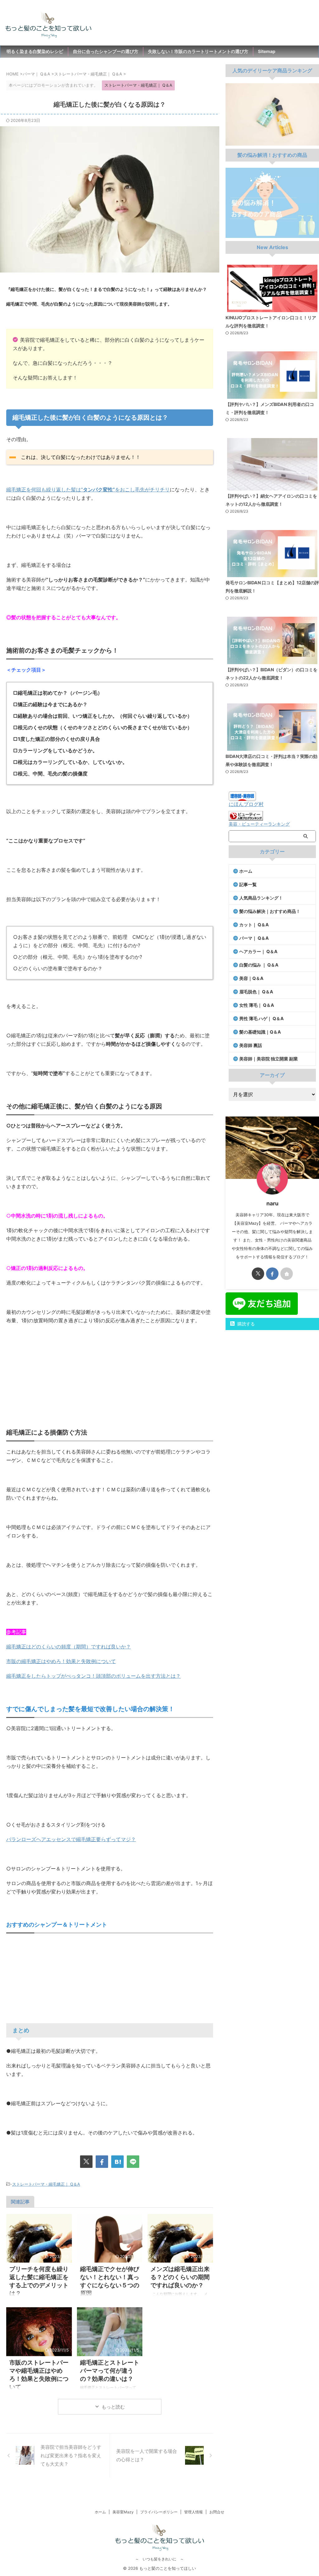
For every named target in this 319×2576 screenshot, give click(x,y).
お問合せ (217, 2512)
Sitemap (267, 51)
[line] (133, 2162)
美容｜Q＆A (251, 978)
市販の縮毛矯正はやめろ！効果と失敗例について (61, 1661)
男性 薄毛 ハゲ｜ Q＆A (262, 1018)
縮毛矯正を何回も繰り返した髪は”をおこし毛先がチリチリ (88, 490)
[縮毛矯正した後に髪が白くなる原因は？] (117, 2162)
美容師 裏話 (251, 1045)
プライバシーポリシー (159, 2512)
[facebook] (102, 2162)
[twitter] (86, 2162)
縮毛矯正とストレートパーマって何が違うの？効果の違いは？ (110, 2371)
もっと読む (113, 2407)
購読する (245, 1324)
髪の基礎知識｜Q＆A (260, 1032)
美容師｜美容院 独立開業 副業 (269, 1059)
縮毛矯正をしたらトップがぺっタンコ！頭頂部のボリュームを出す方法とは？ (93, 1676)
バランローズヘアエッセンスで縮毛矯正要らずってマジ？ (71, 1839)
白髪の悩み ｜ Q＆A (259, 965)
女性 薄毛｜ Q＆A (257, 1005)
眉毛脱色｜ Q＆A (256, 992)
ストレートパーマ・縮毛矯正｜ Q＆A (46, 2184)
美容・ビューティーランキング (259, 824)
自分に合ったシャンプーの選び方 (106, 51)
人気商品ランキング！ (261, 898)
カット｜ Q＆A (254, 925)
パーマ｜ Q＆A (254, 938)
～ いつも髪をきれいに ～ (159, 2559)
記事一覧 (248, 884)
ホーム (246, 871)
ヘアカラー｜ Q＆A (258, 951)
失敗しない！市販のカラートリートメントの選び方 (198, 51)
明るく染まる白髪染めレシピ (35, 51)
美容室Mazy (123, 2512)
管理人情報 (193, 2512)
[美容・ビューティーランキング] (246, 818)
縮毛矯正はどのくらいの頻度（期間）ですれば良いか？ (69, 1647)
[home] (287, 1274)
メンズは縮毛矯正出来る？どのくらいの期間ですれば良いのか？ (180, 2277)
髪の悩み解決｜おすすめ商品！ (270, 911)
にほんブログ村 (246, 804)
